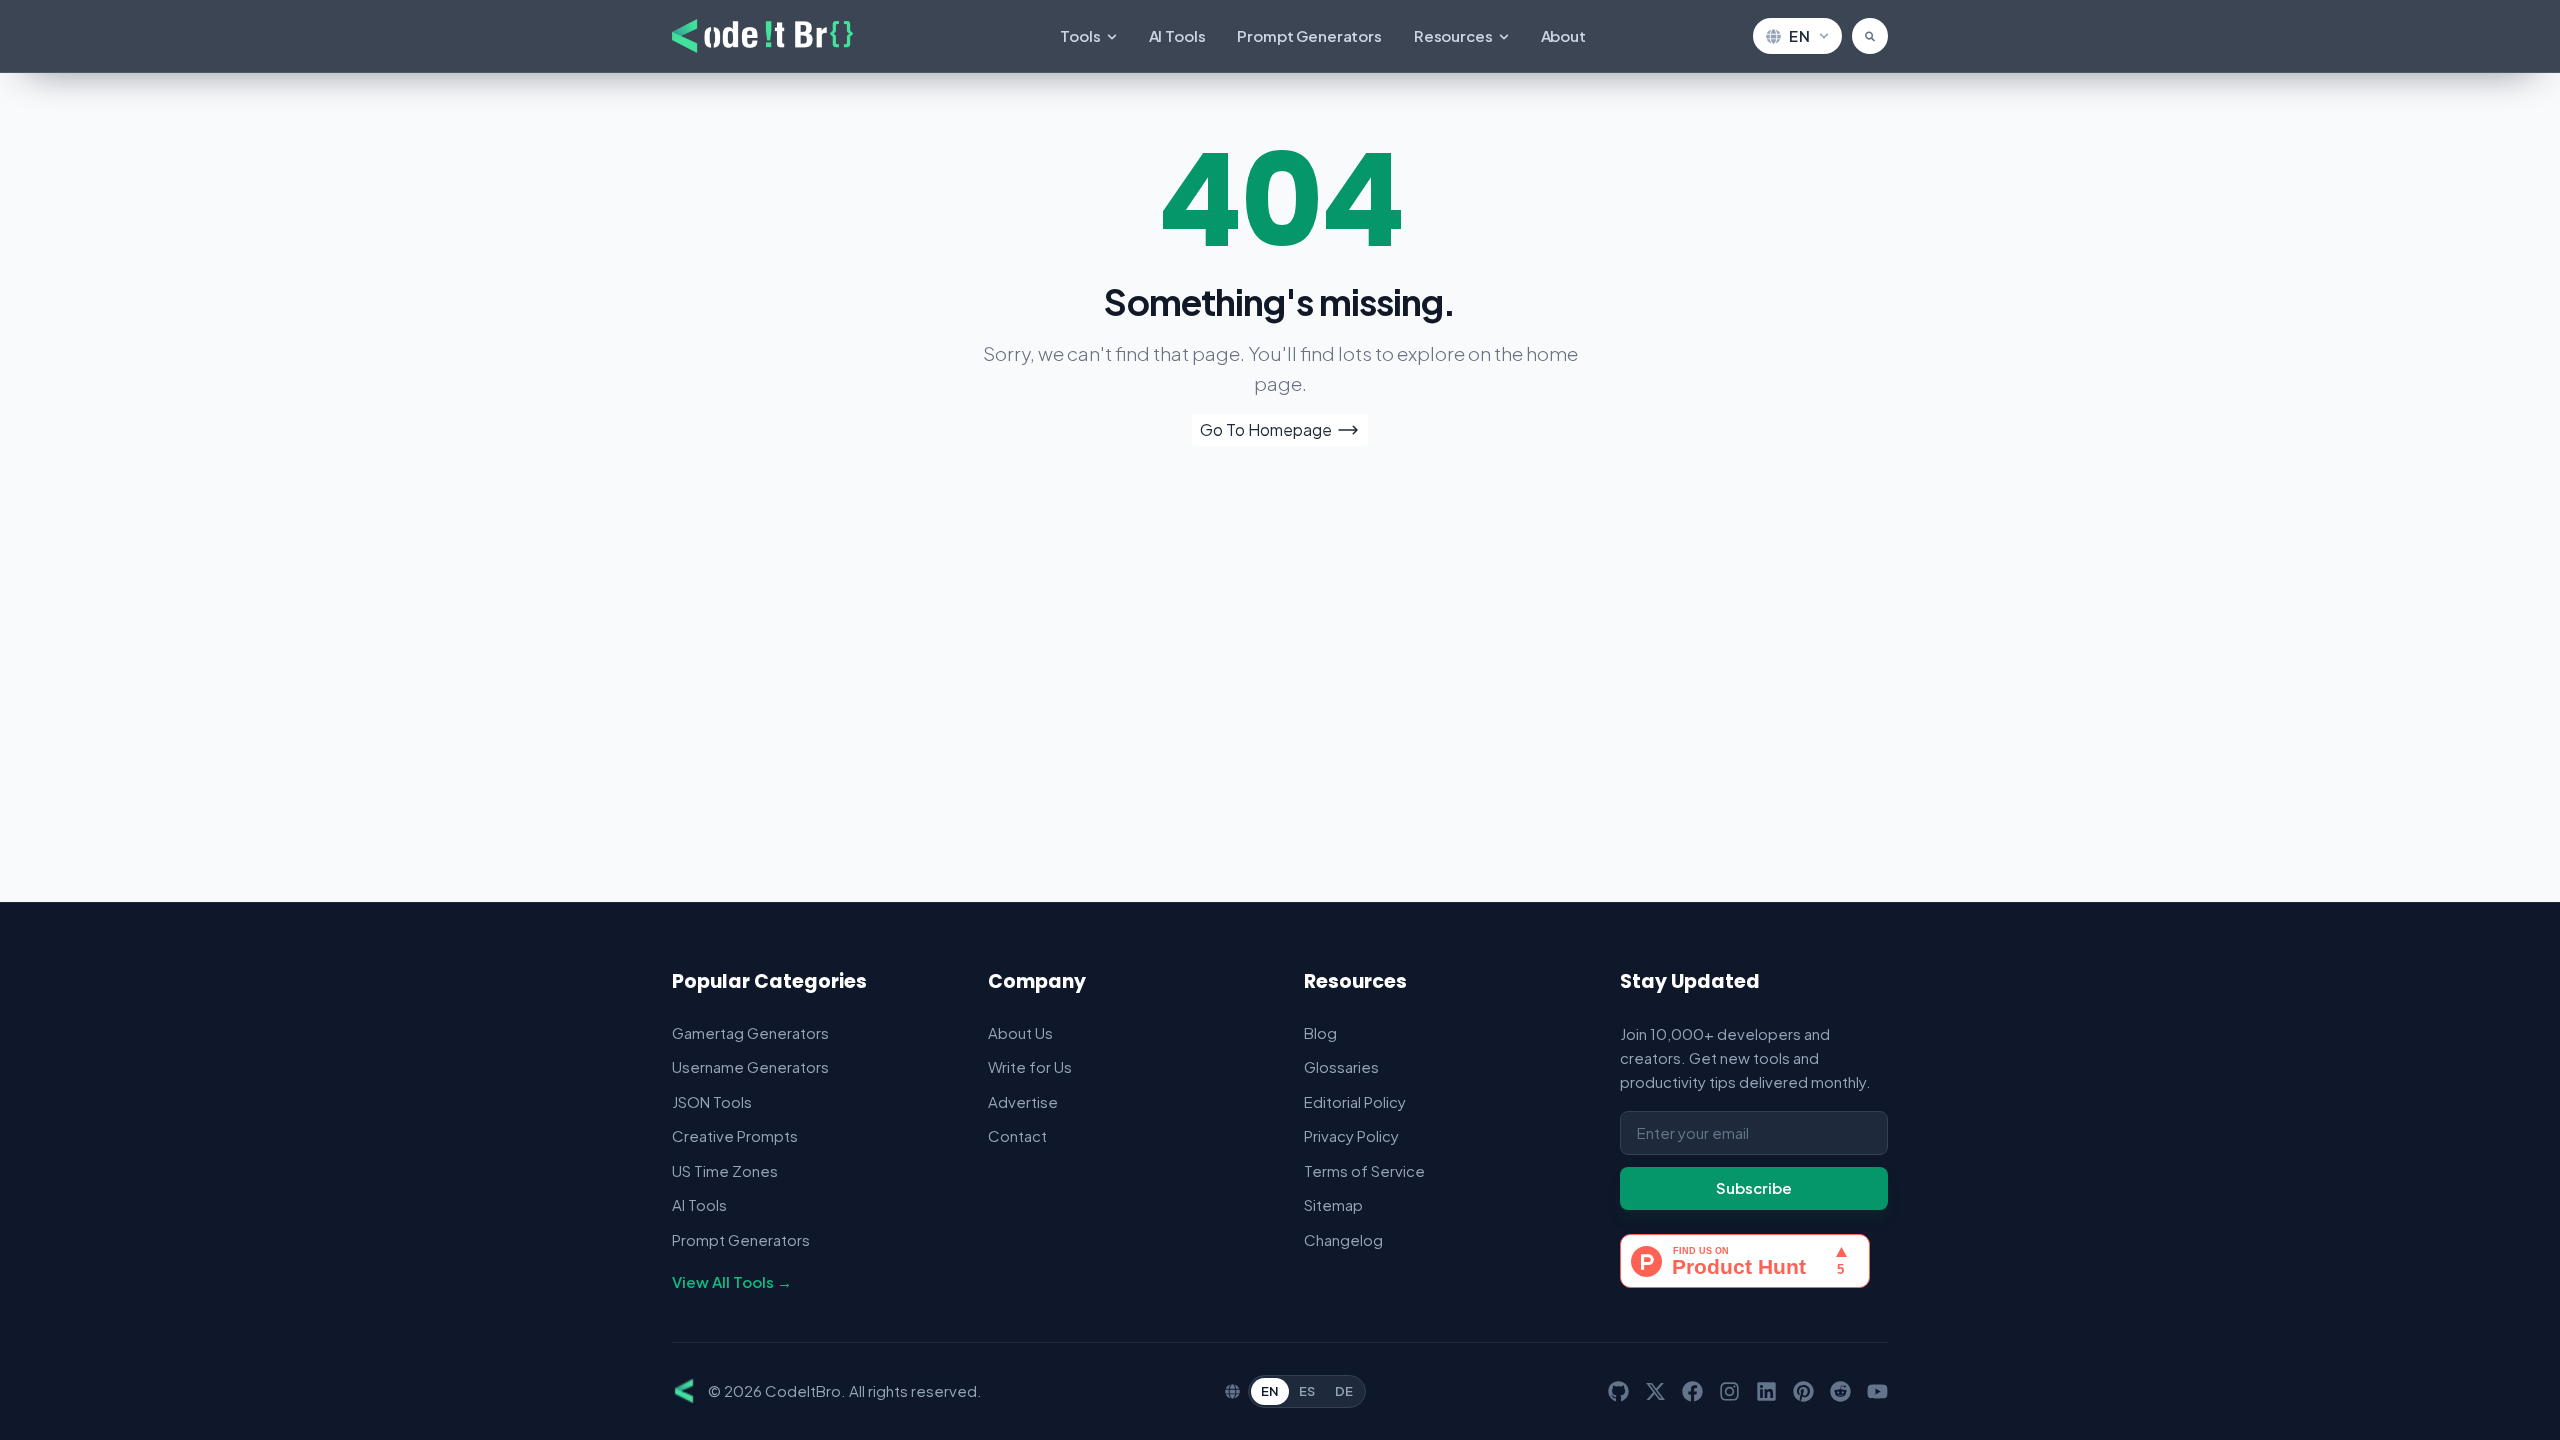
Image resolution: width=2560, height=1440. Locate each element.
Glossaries (1341, 1066)
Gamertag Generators (750, 1032)
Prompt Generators (1309, 35)
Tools (1080, 35)
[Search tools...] (1870, 36)
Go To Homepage (1266, 429)
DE (1344, 1391)
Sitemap (1333, 1204)
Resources (1453, 35)
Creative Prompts (735, 1135)
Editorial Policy (1355, 1101)
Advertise (1023, 1101)
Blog (1320, 1032)
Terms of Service (1364, 1170)
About (1563, 35)
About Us (1020, 1032)
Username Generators (750, 1066)
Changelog (1343, 1239)
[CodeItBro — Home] (762, 36)
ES (1307, 1391)
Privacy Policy (1351, 1135)
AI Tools (1177, 35)
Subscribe (1754, 1187)
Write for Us (1030, 1066)
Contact (1017, 1135)
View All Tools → (732, 1281)
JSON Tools (712, 1101)
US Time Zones (725, 1170)
